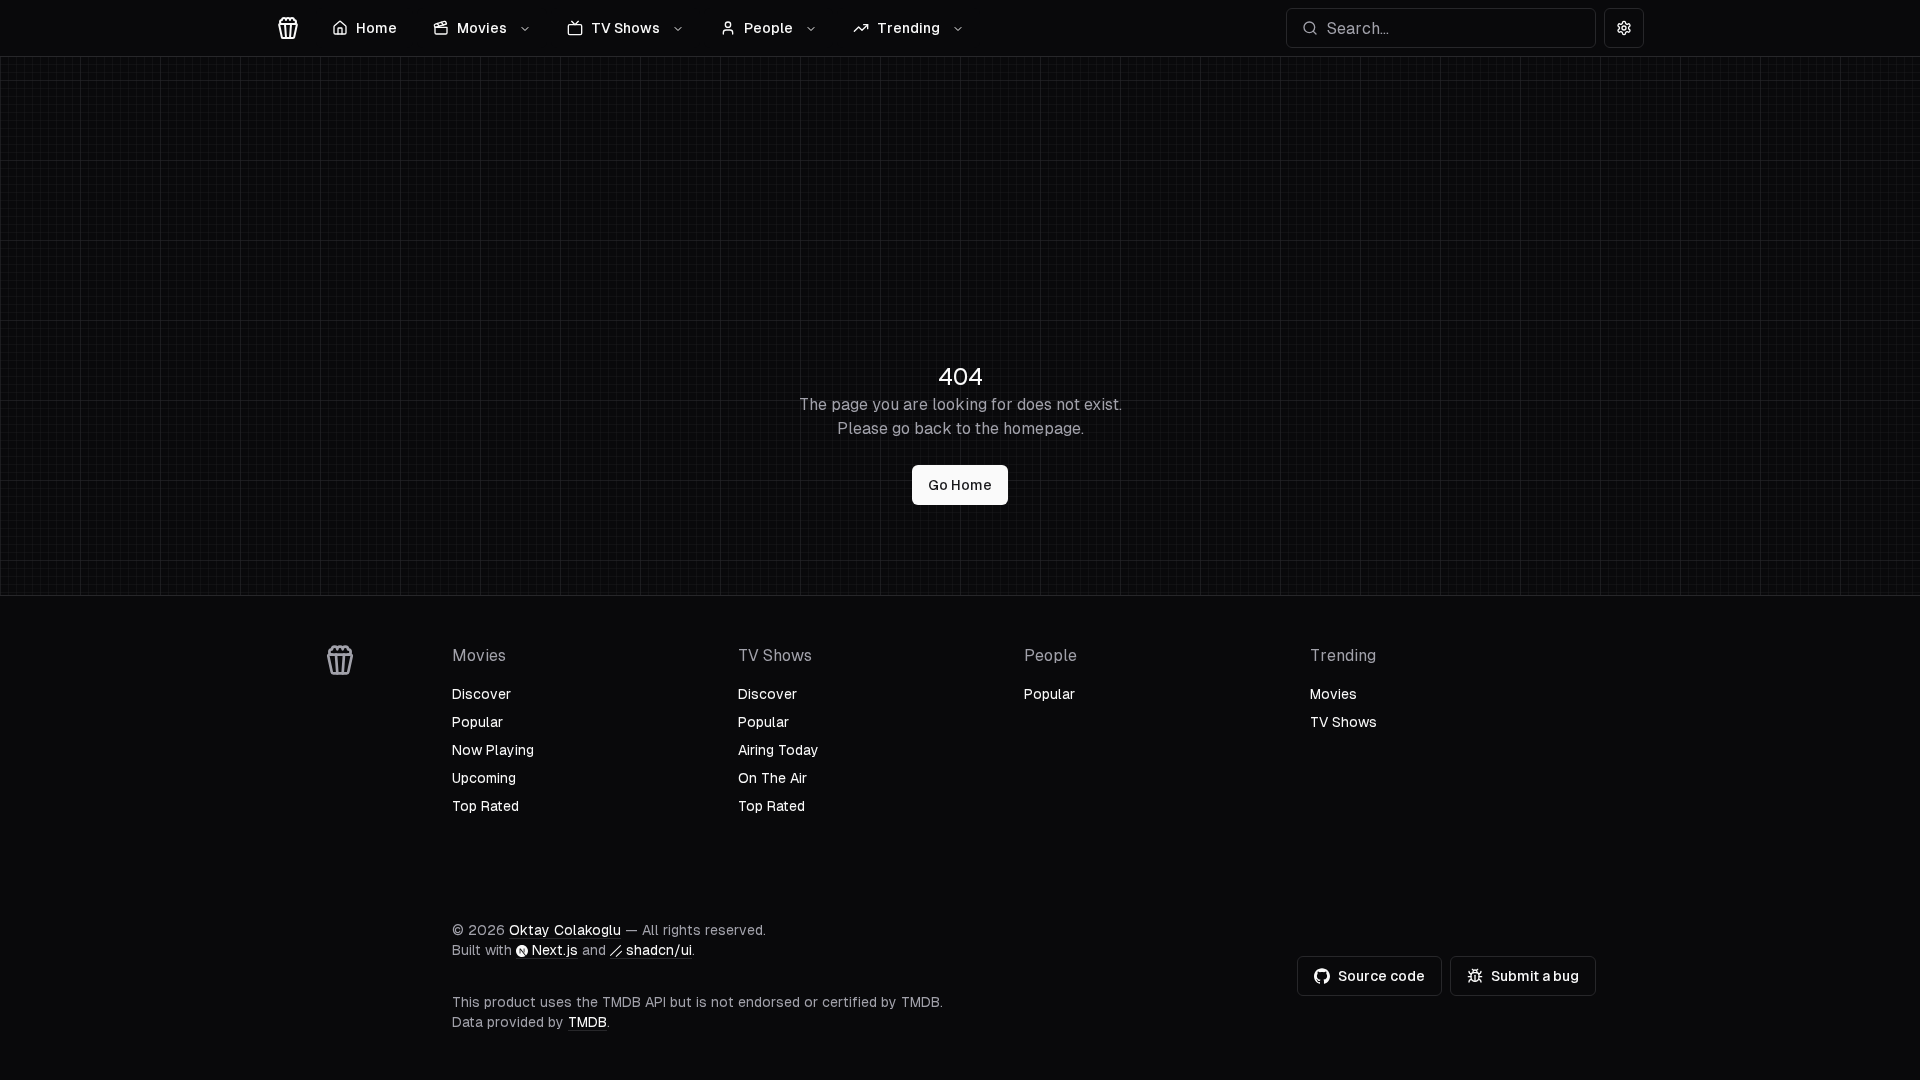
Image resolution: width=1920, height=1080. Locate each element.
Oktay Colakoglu (565, 930)
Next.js (555, 950)
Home (376, 28)
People (768, 28)
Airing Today (778, 750)
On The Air (772, 778)
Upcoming (484, 778)
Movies (482, 28)
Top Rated (485, 806)
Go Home (960, 485)
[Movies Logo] (288, 28)
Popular (477, 722)
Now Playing (493, 750)
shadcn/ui (659, 950)
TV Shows (625, 28)
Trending (908, 28)
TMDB (587, 1022)
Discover (481, 694)
